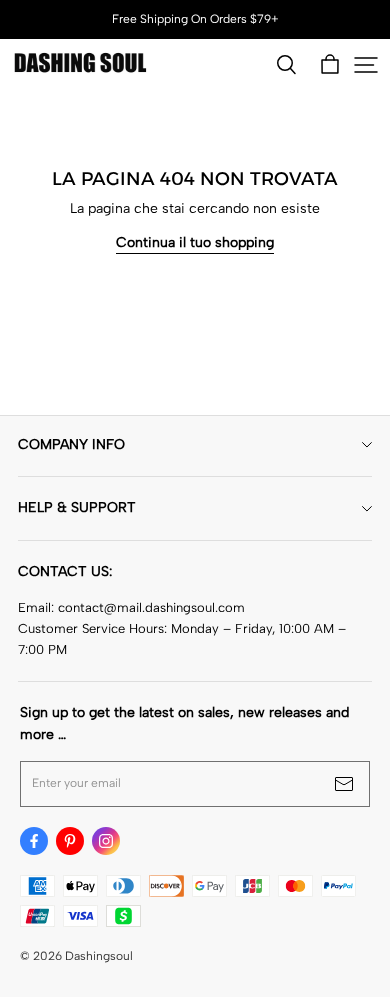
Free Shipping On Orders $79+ (195, 19)
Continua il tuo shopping (195, 242)
